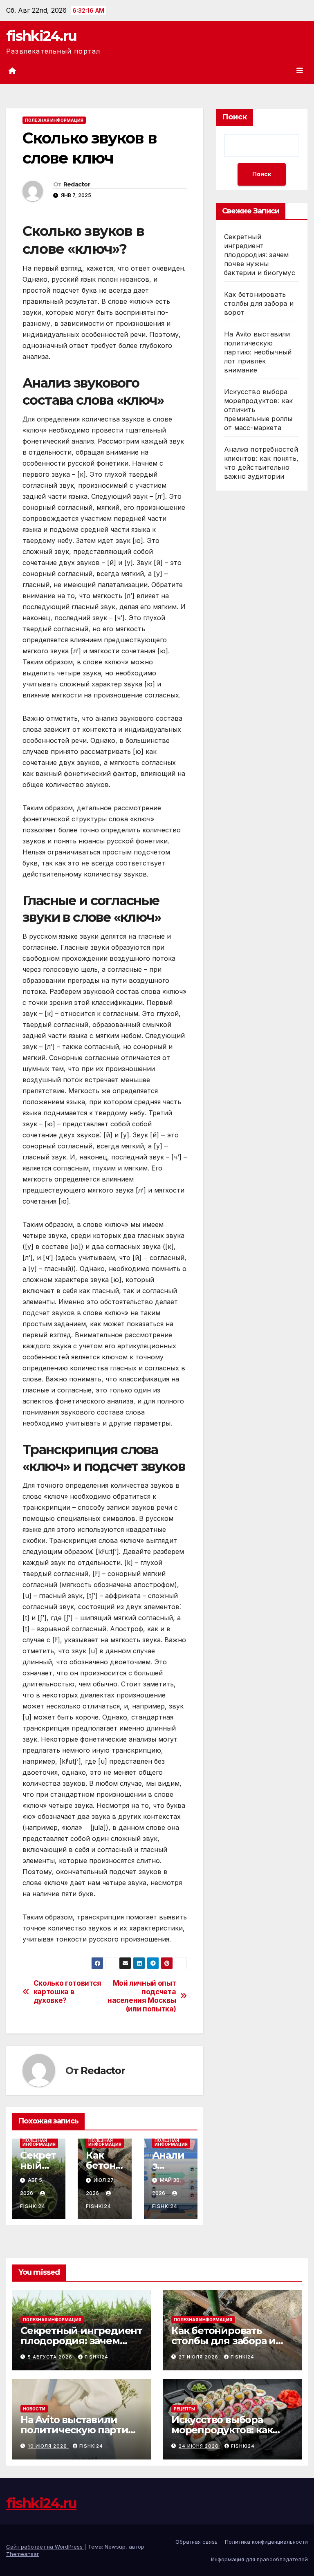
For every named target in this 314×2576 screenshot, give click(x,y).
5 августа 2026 (51, 2357)
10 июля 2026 (48, 2446)
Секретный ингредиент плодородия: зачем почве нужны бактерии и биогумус (260, 255)
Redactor (77, 184)
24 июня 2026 (200, 2446)
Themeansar (22, 2554)
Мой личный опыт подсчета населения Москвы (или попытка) (142, 1996)
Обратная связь (196, 2542)
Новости (34, 2409)
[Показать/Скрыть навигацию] (300, 70)
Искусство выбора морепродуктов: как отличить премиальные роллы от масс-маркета (232, 2435)
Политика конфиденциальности (266, 2542)
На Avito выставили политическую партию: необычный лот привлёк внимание (258, 352)
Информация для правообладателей (259, 2559)
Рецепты (184, 2409)
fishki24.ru (41, 36)
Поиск (234, 117)
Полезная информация (54, 120)
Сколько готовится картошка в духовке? (67, 1992)
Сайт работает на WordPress (45, 2547)
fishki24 (96, 2357)
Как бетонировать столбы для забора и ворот (259, 303)
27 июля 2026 (199, 2357)
